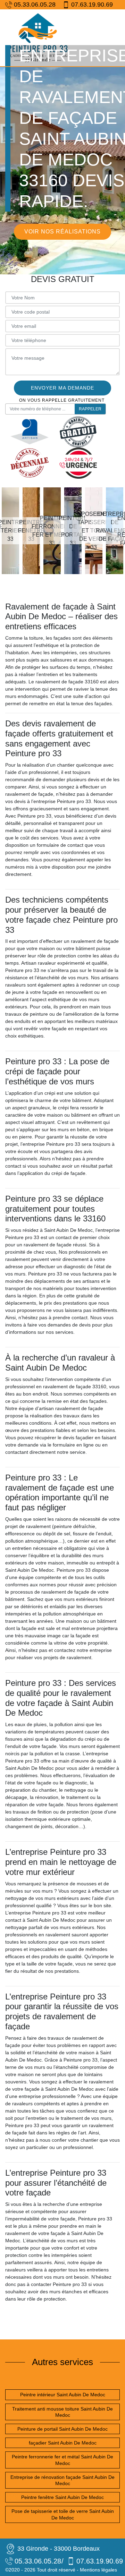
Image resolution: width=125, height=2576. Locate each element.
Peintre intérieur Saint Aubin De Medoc (63, 2395)
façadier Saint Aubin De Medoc (63, 2443)
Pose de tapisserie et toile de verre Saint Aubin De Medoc (63, 2514)
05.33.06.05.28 (35, 5)
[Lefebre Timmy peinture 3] (38, 38)
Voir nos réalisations (62, 232)
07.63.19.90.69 (92, 5)
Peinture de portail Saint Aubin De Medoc (62, 2429)
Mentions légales (98, 2570)
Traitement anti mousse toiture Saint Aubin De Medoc (62, 2412)
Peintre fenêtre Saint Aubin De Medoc (62, 2497)
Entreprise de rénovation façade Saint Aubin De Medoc (62, 2480)
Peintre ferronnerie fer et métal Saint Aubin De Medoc (62, 2460)
